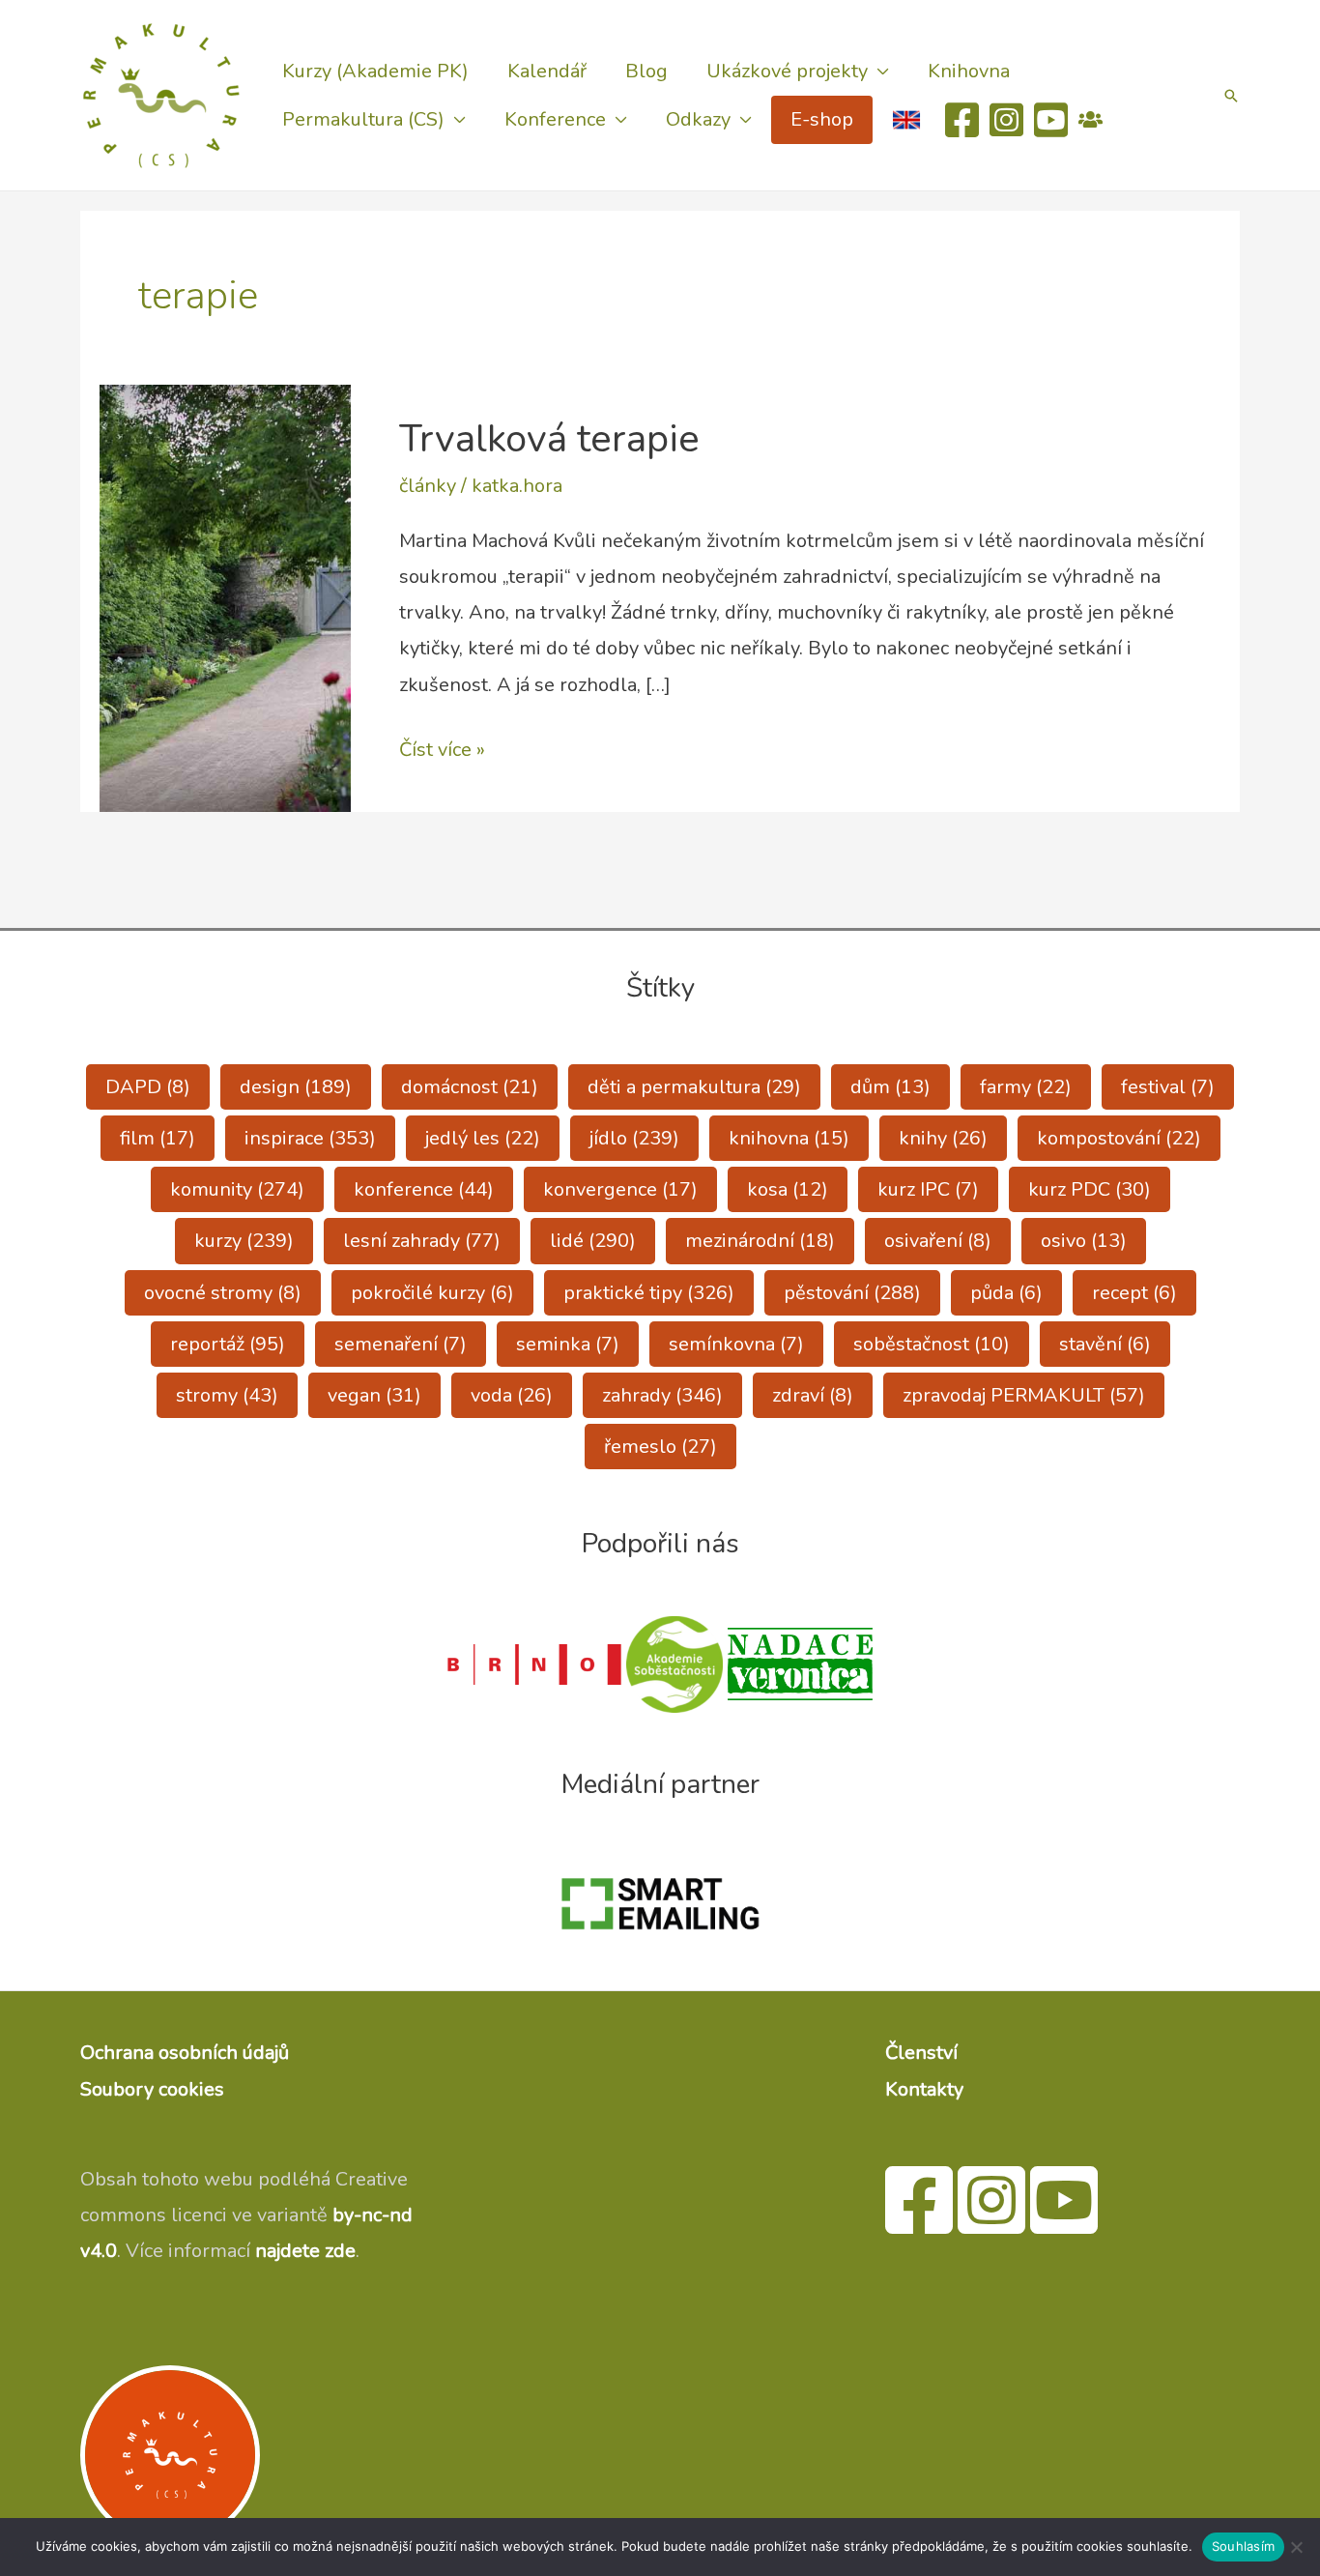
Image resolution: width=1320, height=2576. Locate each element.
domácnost (470, 1087)
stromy (227, 1395)
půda (1006, 1293)
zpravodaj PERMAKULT (1024, 1395)
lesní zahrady (422, 1241)
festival (1168, 1087)
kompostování (1119, 1138)
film (158, 1138)
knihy (943, 1138)
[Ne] (1296, 2547)
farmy (1026, 1087)
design (296, 1087)
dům (890, 1087)
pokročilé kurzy (432, 1293)
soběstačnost (932, 1344)
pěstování (852, 1293)
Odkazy (698, 119)
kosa (788, 1189)
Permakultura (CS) (363, 119)
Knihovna (969, 71)
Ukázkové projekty (787, 71)
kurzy (244, 1241)
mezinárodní (760, 1241)
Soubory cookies (152, 2089)
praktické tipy (649, 1293)
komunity (237, 1189)
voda (512, 1395)
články (428, 486)
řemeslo (660, 1447)
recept (1134, 1293)
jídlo (634, 1138)
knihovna (789, 1138)
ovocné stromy (223, 1293)
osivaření (938, 1241)
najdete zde (305, 2251)
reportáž (228, 1344)
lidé (593, 1241)
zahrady (662, 1395)
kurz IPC (928, 1189)
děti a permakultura (694, 1087)
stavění (1105, 1344)
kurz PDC (1090, 1189)
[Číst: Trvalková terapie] (225, 597)
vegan (374, 1395)
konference (424, 1189)
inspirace (310, 1138)
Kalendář (547, 71)
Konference (555, 119)
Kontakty (924, 2089)
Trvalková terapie (549, 439)
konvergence (620, 1189)
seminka (568, 1344)
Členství (921, 2053)
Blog (646, 71)
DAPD (148, 1087)
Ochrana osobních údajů (185, 2053)
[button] (1231, 96)
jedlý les (483, 1138)
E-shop (822, 119)
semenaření (401, 1344)
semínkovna (736, 1344)
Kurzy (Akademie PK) (375, 71)
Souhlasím (1243, 2546)
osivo (1084, 1241)
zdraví (813, 1395)
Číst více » (442, 752)
